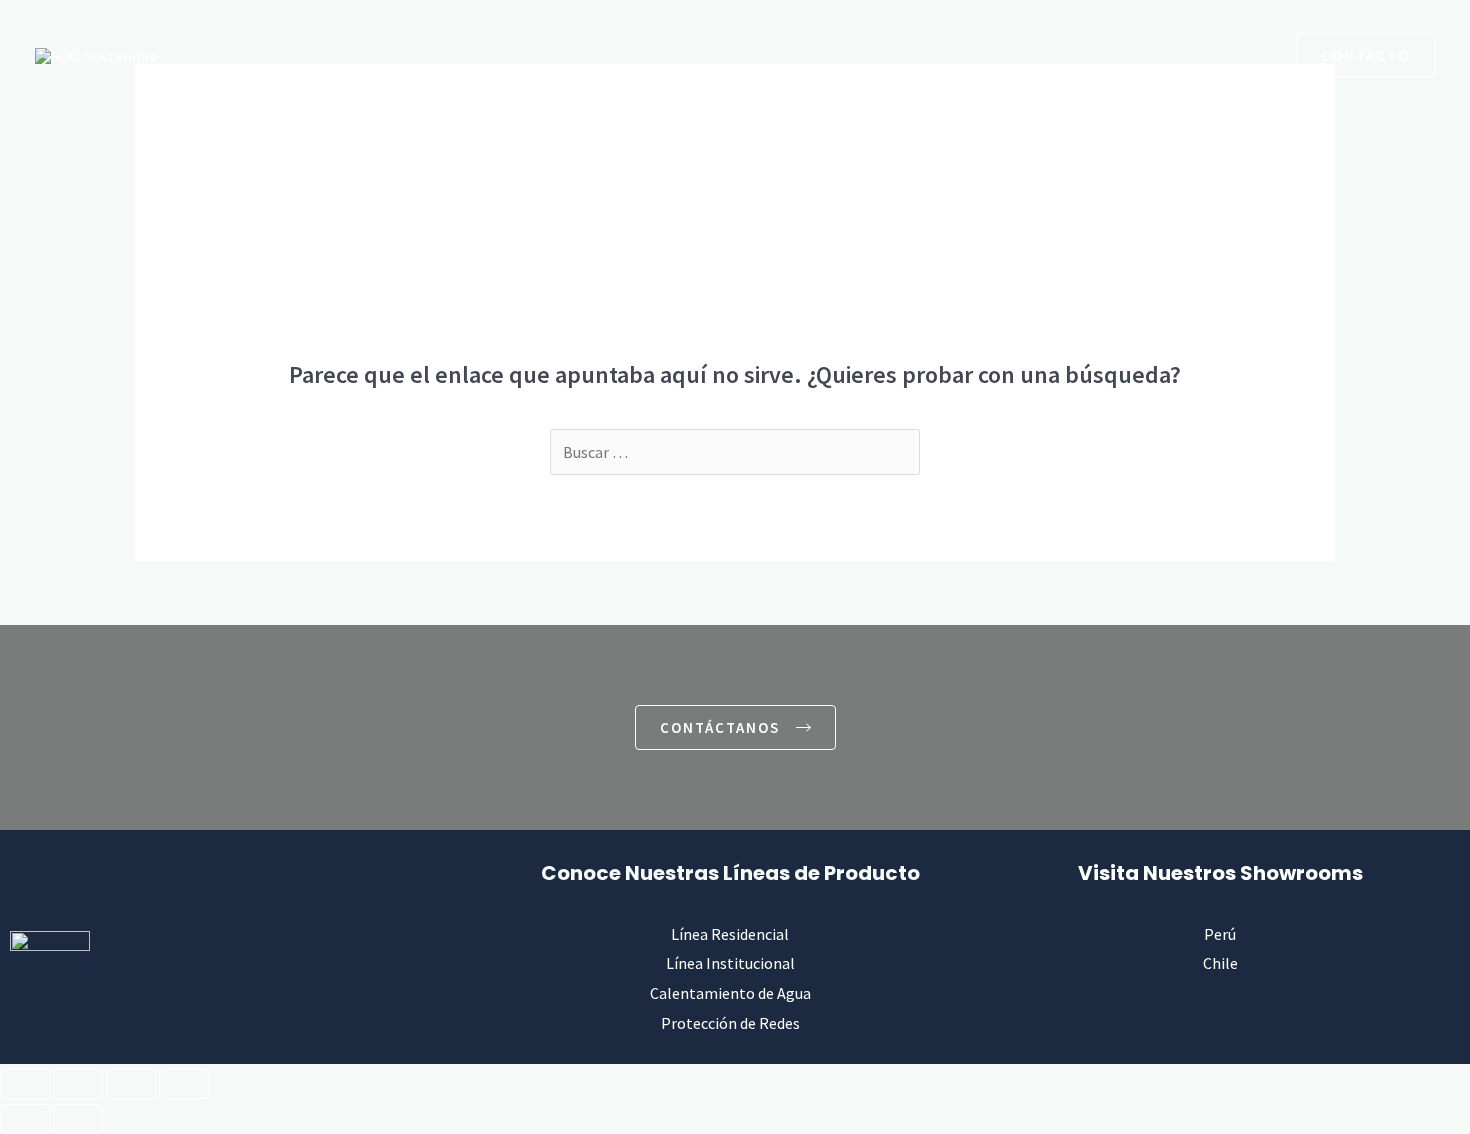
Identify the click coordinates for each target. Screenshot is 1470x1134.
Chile (1220, 963)
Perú (1220, 934)
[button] (1204, 55)
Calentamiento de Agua (765, 55)
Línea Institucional (730, 963)
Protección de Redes (965, 55)
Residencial (457, 55)
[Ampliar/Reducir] (25, 1084)
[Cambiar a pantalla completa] (78, 1084)
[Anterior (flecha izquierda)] (25, 1119)
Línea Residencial (730, 934)
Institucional (590, 55)
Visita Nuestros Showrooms (1220, 873)
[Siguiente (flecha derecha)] (78, 1119)
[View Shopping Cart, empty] (1256, 55)
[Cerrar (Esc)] (184, 1084)
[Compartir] (131, 1084)
